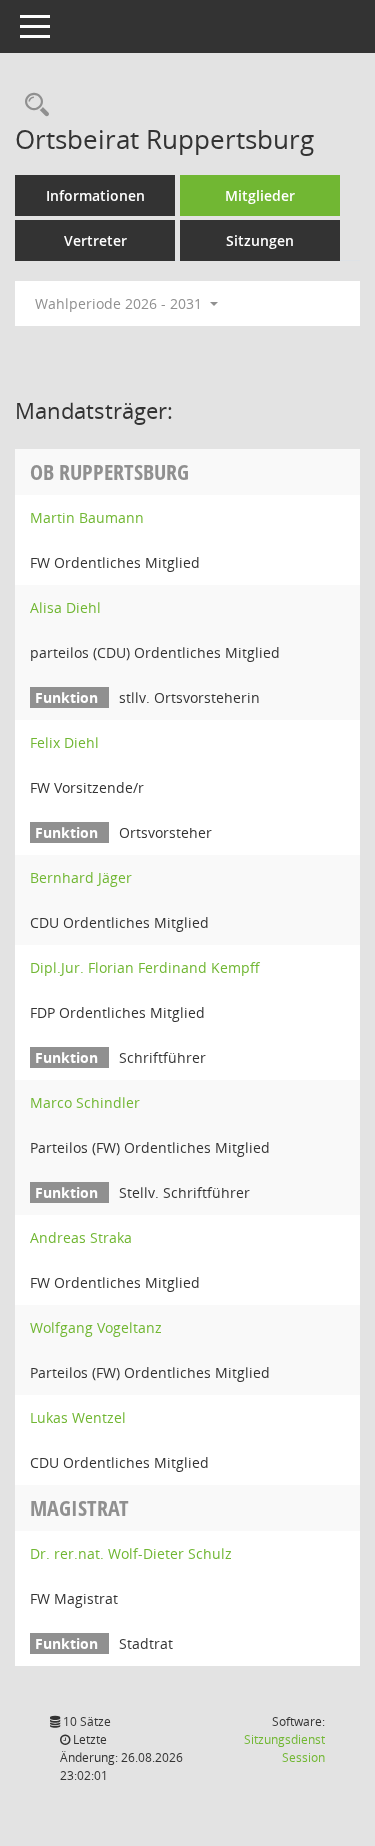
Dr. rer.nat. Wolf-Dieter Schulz (131, 1553)
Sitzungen (260, 240)
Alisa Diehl (65, 607)
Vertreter (95, 240)
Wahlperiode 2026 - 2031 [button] (120, 303)
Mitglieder (260, 195)
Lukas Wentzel (78, 1417)
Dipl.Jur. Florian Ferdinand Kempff (145, 967)
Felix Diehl (64, 742)
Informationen (95, 195)
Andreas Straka (81, 1237)
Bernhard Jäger (81, 877)
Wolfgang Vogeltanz (96, 1327)
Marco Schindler (85, 1102)
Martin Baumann (87, 517)
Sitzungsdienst (284, 1748)
